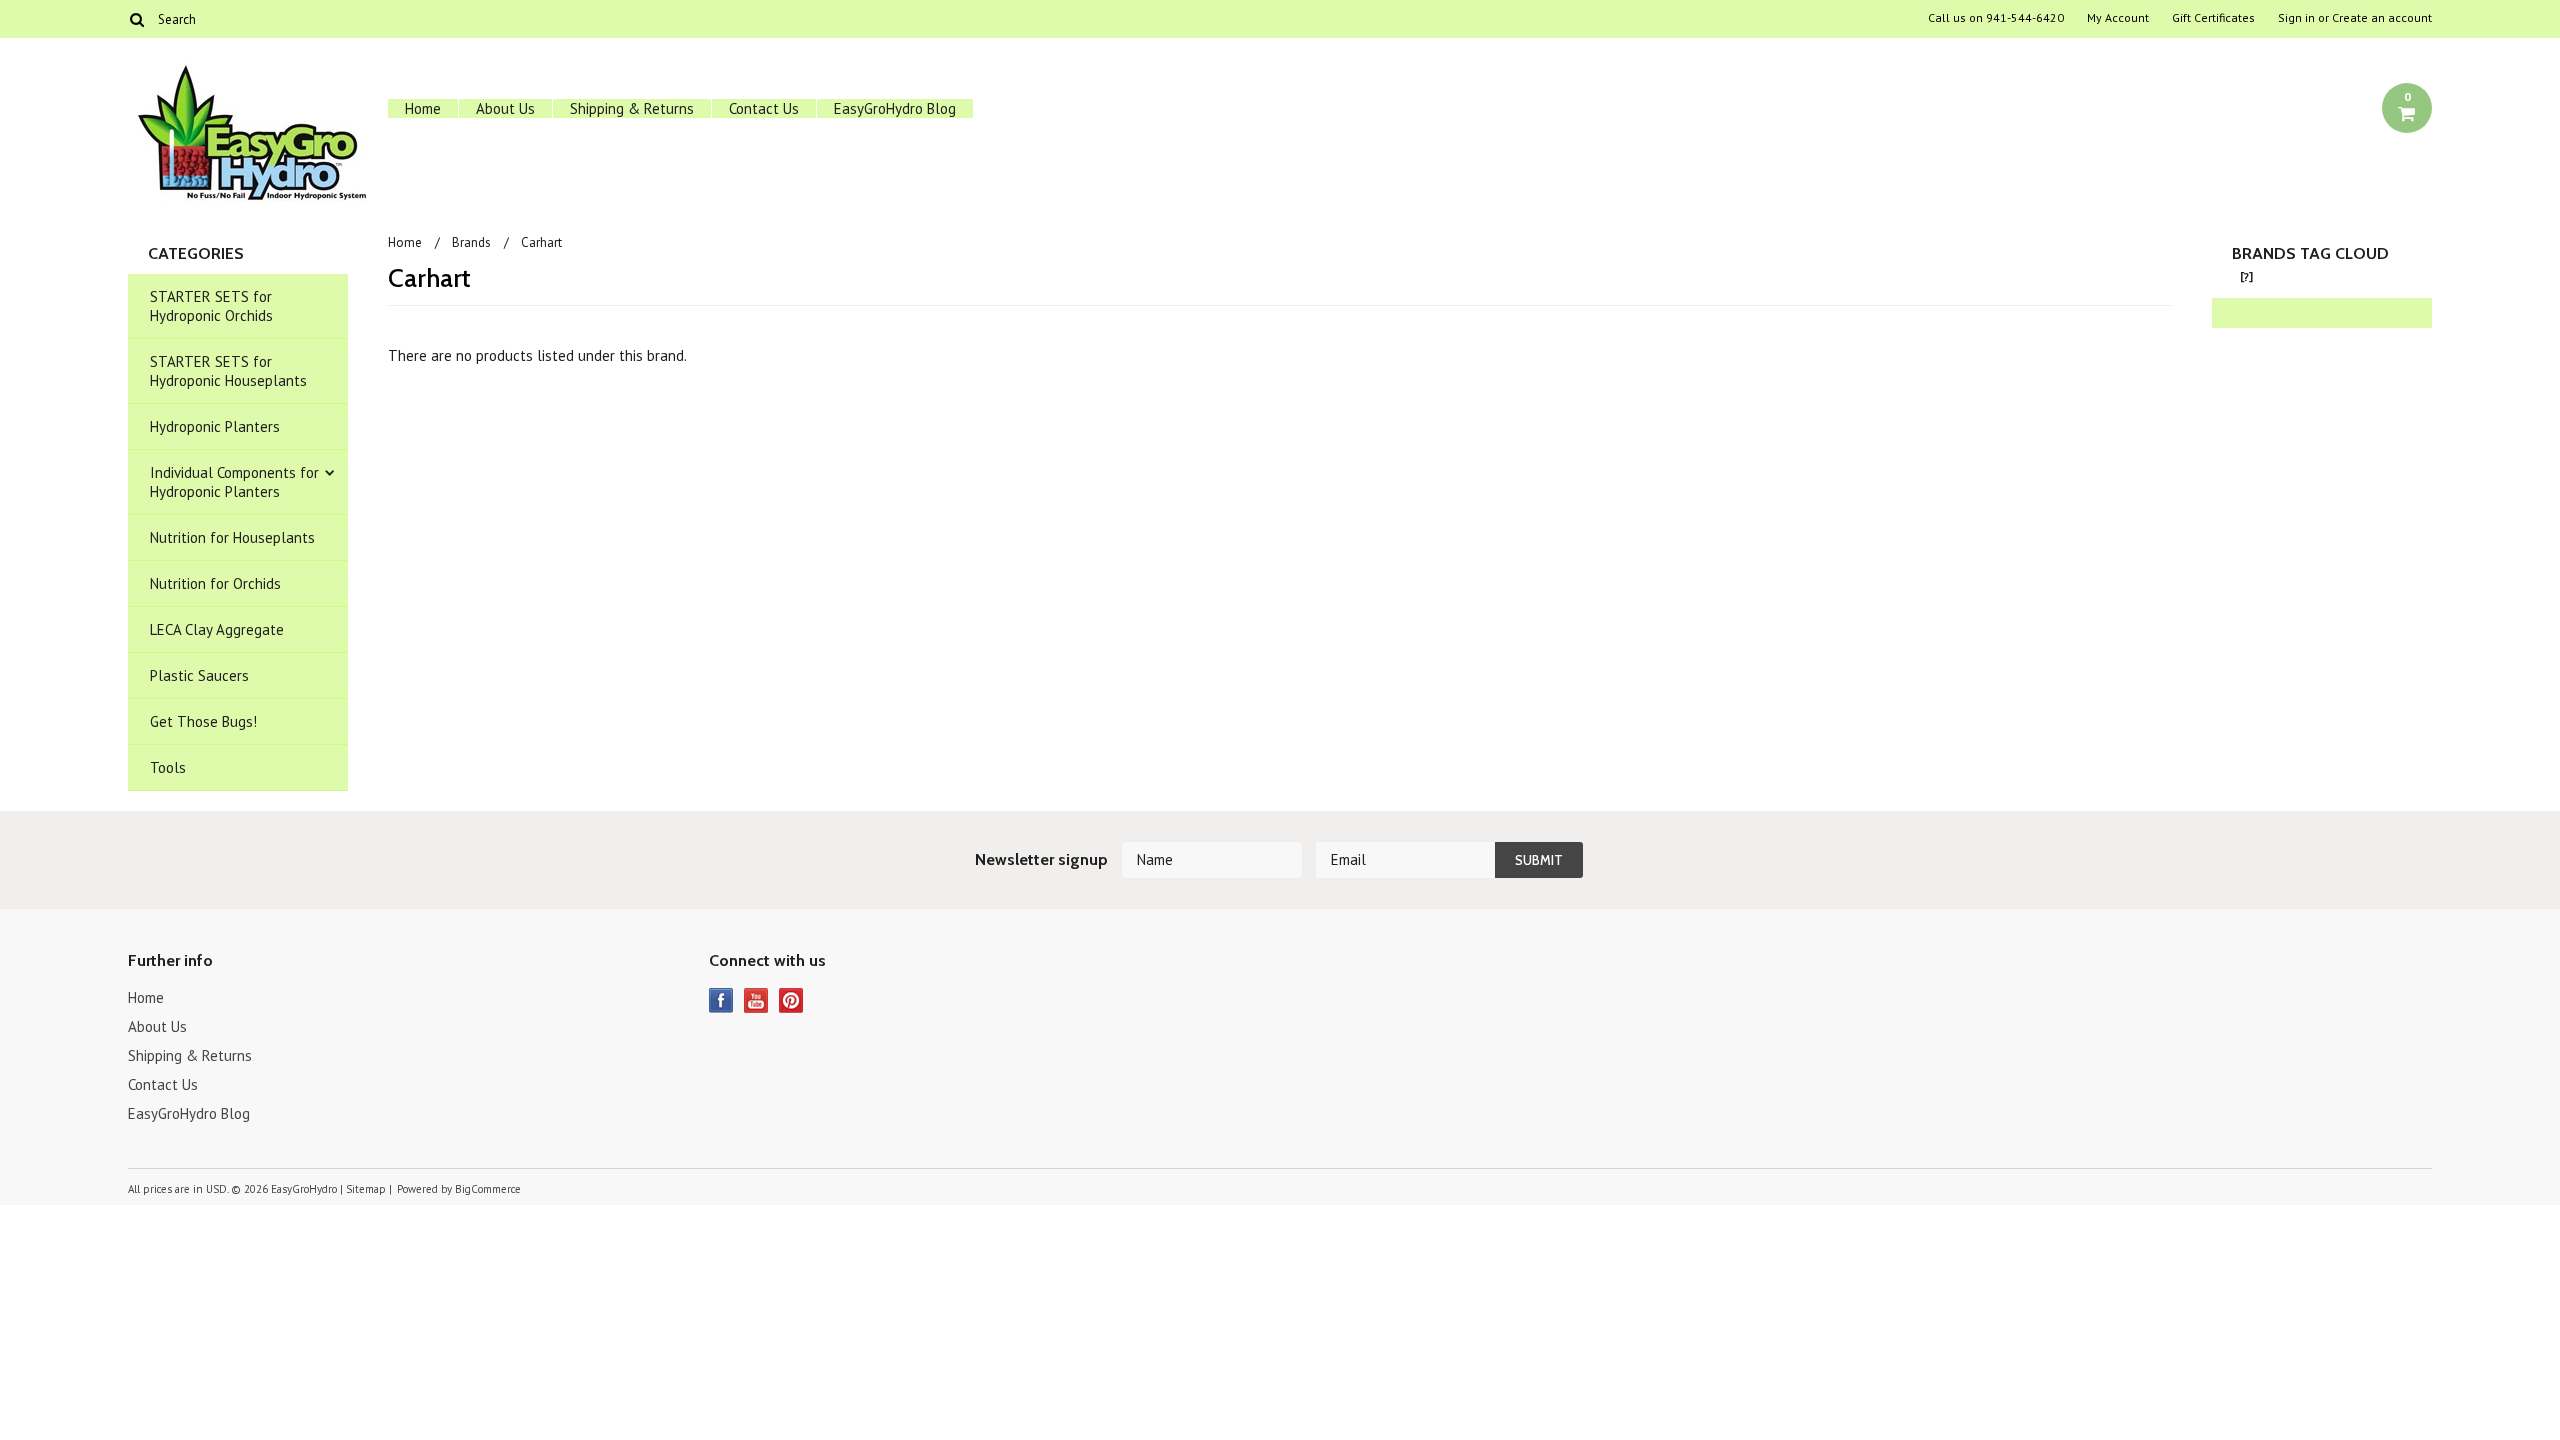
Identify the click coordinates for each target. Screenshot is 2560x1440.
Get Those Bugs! (203, 721)
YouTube (756, 1000)
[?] (2246, 276)
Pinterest (791, 1000)
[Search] (136, 19)
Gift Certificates (2213, 18)
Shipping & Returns (632, 108)
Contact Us (764, 108)
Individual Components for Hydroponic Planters (234, 482)
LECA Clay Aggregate (217, 629)
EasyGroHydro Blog (895, 108)
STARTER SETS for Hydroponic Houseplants (228, 371)
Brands (471, 242)
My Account (2118, 18)
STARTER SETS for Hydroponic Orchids (211, 306)
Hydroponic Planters (215, 426)
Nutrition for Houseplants (232, 537)
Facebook (721, 1000)
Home (423, 108)
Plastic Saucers (199, 675)
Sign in (2296, 18)
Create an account (2382, 18)
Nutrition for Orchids (215, 583)
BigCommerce (488, 1189)
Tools (168, 767)
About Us (505, 108)
